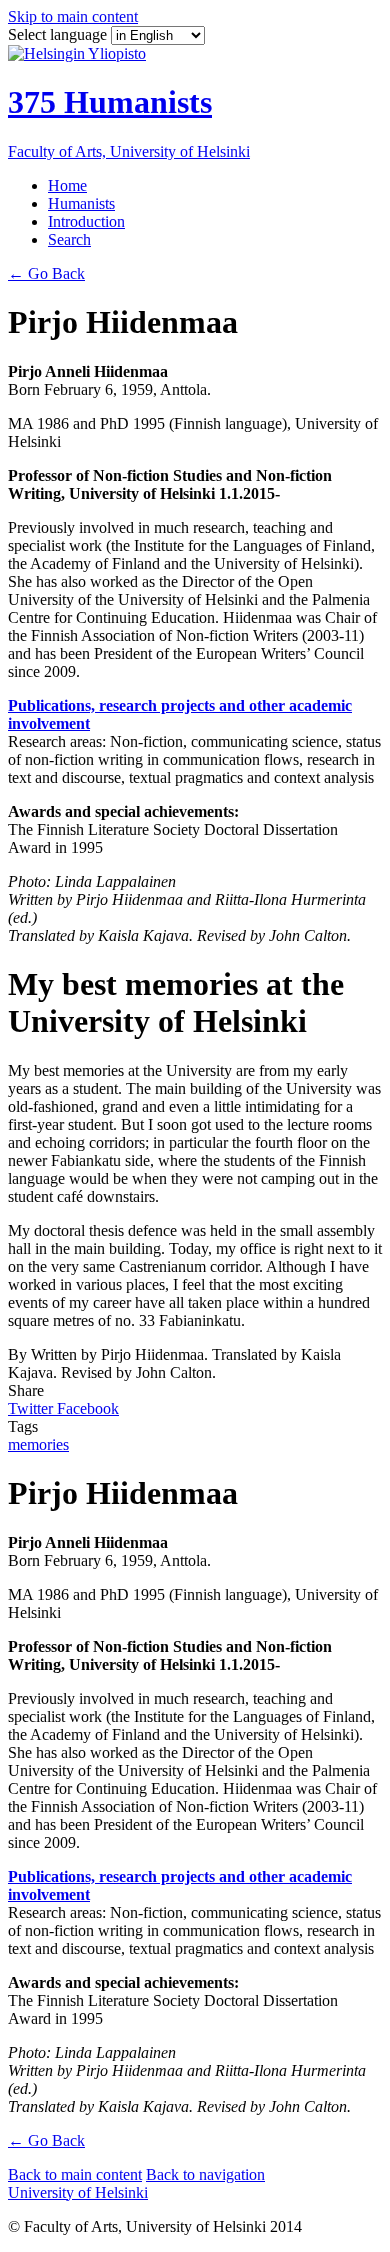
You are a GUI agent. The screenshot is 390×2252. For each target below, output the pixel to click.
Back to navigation (205, 2174)
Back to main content (75, 2174)
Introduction (86, 221)
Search (69, 239)
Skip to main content (73, 16)
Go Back (46, 273)
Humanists (81, 203)
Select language (59, 34)
